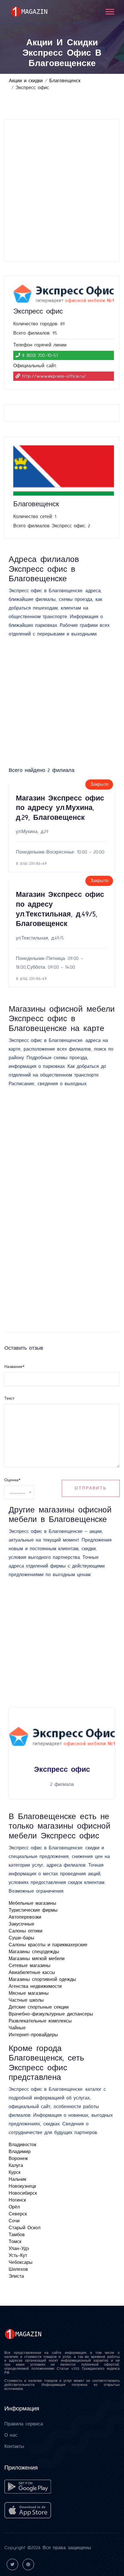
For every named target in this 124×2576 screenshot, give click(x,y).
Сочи (14, 2221)
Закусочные (21, 1924)
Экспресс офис (62, 1770)
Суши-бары (21, 1938)
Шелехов (18, 2269)
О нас (11, 2435)
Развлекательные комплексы (40, 2021)
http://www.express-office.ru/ (54, 376)
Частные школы (26, 2000)
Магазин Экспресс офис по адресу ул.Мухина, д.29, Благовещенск (60, 808)
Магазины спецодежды (34, 1952)
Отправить (91, 1488)
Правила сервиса (24, 2424)
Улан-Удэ (19, 2249)
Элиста (16, 2276)
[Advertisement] (62, 190)
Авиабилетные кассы (32, 1973)
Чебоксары (21, 2262)
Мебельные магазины (32, 1903)
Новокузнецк (22, 2186)
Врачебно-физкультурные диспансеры (51, 2014)
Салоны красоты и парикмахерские (48, 1945)
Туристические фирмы (33, 1910)
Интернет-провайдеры (33, 2035)
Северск (18, 2214)
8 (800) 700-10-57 (40, 355)
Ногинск (17, 2200)
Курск (15, 2172)
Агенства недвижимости (35, 1986)
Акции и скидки (26, 81)
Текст (9, 1398)
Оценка (12, 1480)
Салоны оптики (26, 1931)
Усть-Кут (18, 2256)
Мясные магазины (29, 1993)
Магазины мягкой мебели (37, 1959)
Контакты (14, 2446)
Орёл (14, 2207)
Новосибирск (23, 2193)
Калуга (16, 2166)
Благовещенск (65, 81)
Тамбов (17, 2235)
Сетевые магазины (30, 1966)
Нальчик (17, 2179)
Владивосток (22, 2145)
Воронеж (18, 2159)
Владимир (20, 2152)
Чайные (17, 2028)
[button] (109, 11)
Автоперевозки (25, 1917)
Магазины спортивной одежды (42, 1979)
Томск (15, 2242)
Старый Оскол (25, 2228)
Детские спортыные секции (39, 2007)
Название (14, 1367)
